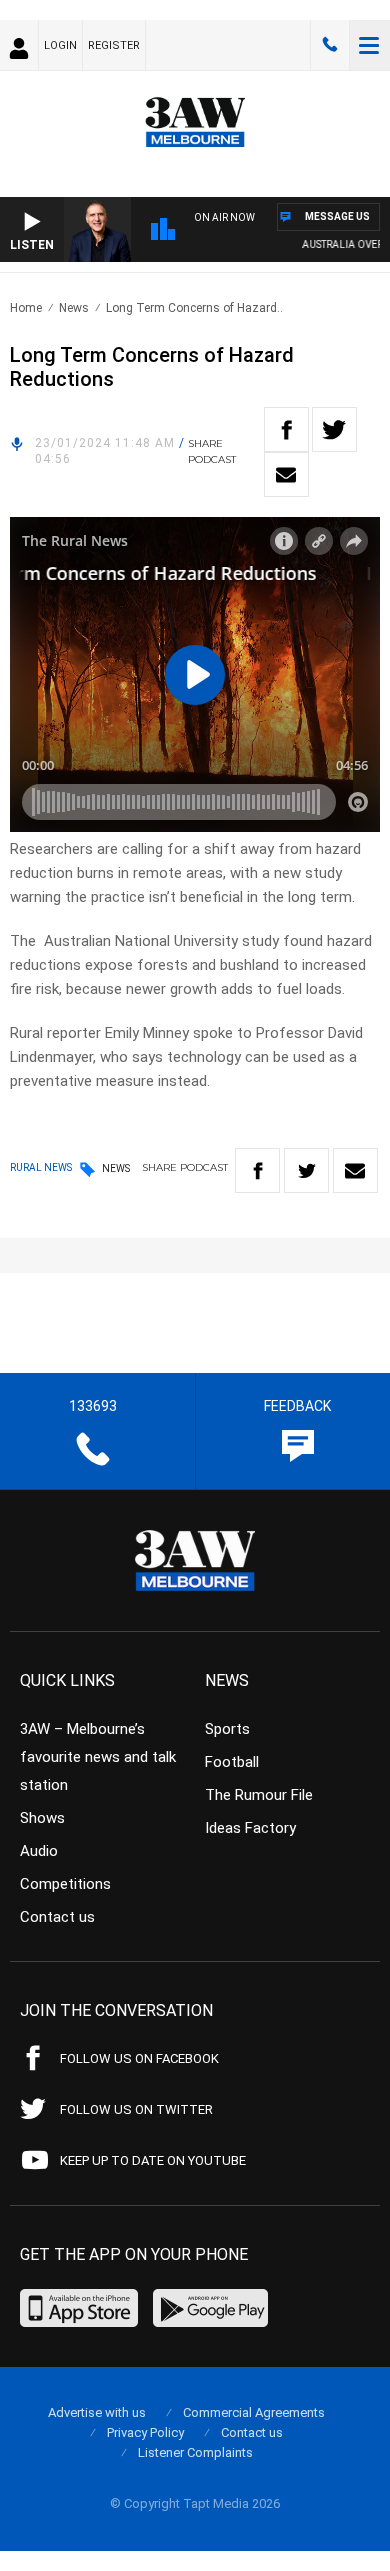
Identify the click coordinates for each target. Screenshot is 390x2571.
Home (26, 308)
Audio (39, 1851)
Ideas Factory (250, 1828)
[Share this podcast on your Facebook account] (286, 429)
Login (60, 45)
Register (114, 45)
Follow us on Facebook (139, 2058)
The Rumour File (259, 1795)
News (74, 308)
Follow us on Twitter (136, 2109)
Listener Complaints (195, 2452)
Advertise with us (97, 2412)
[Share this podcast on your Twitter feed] (334, 429)
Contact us (57, 1917)
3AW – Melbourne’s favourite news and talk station (98, 1757)
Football (232, 1762)
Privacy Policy (145, 2432)
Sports (227, 1729)
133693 (330, 45)
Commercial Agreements (254, 2412)
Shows (42, 1818)
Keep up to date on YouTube (153, 2160)
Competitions (65, 1884)
